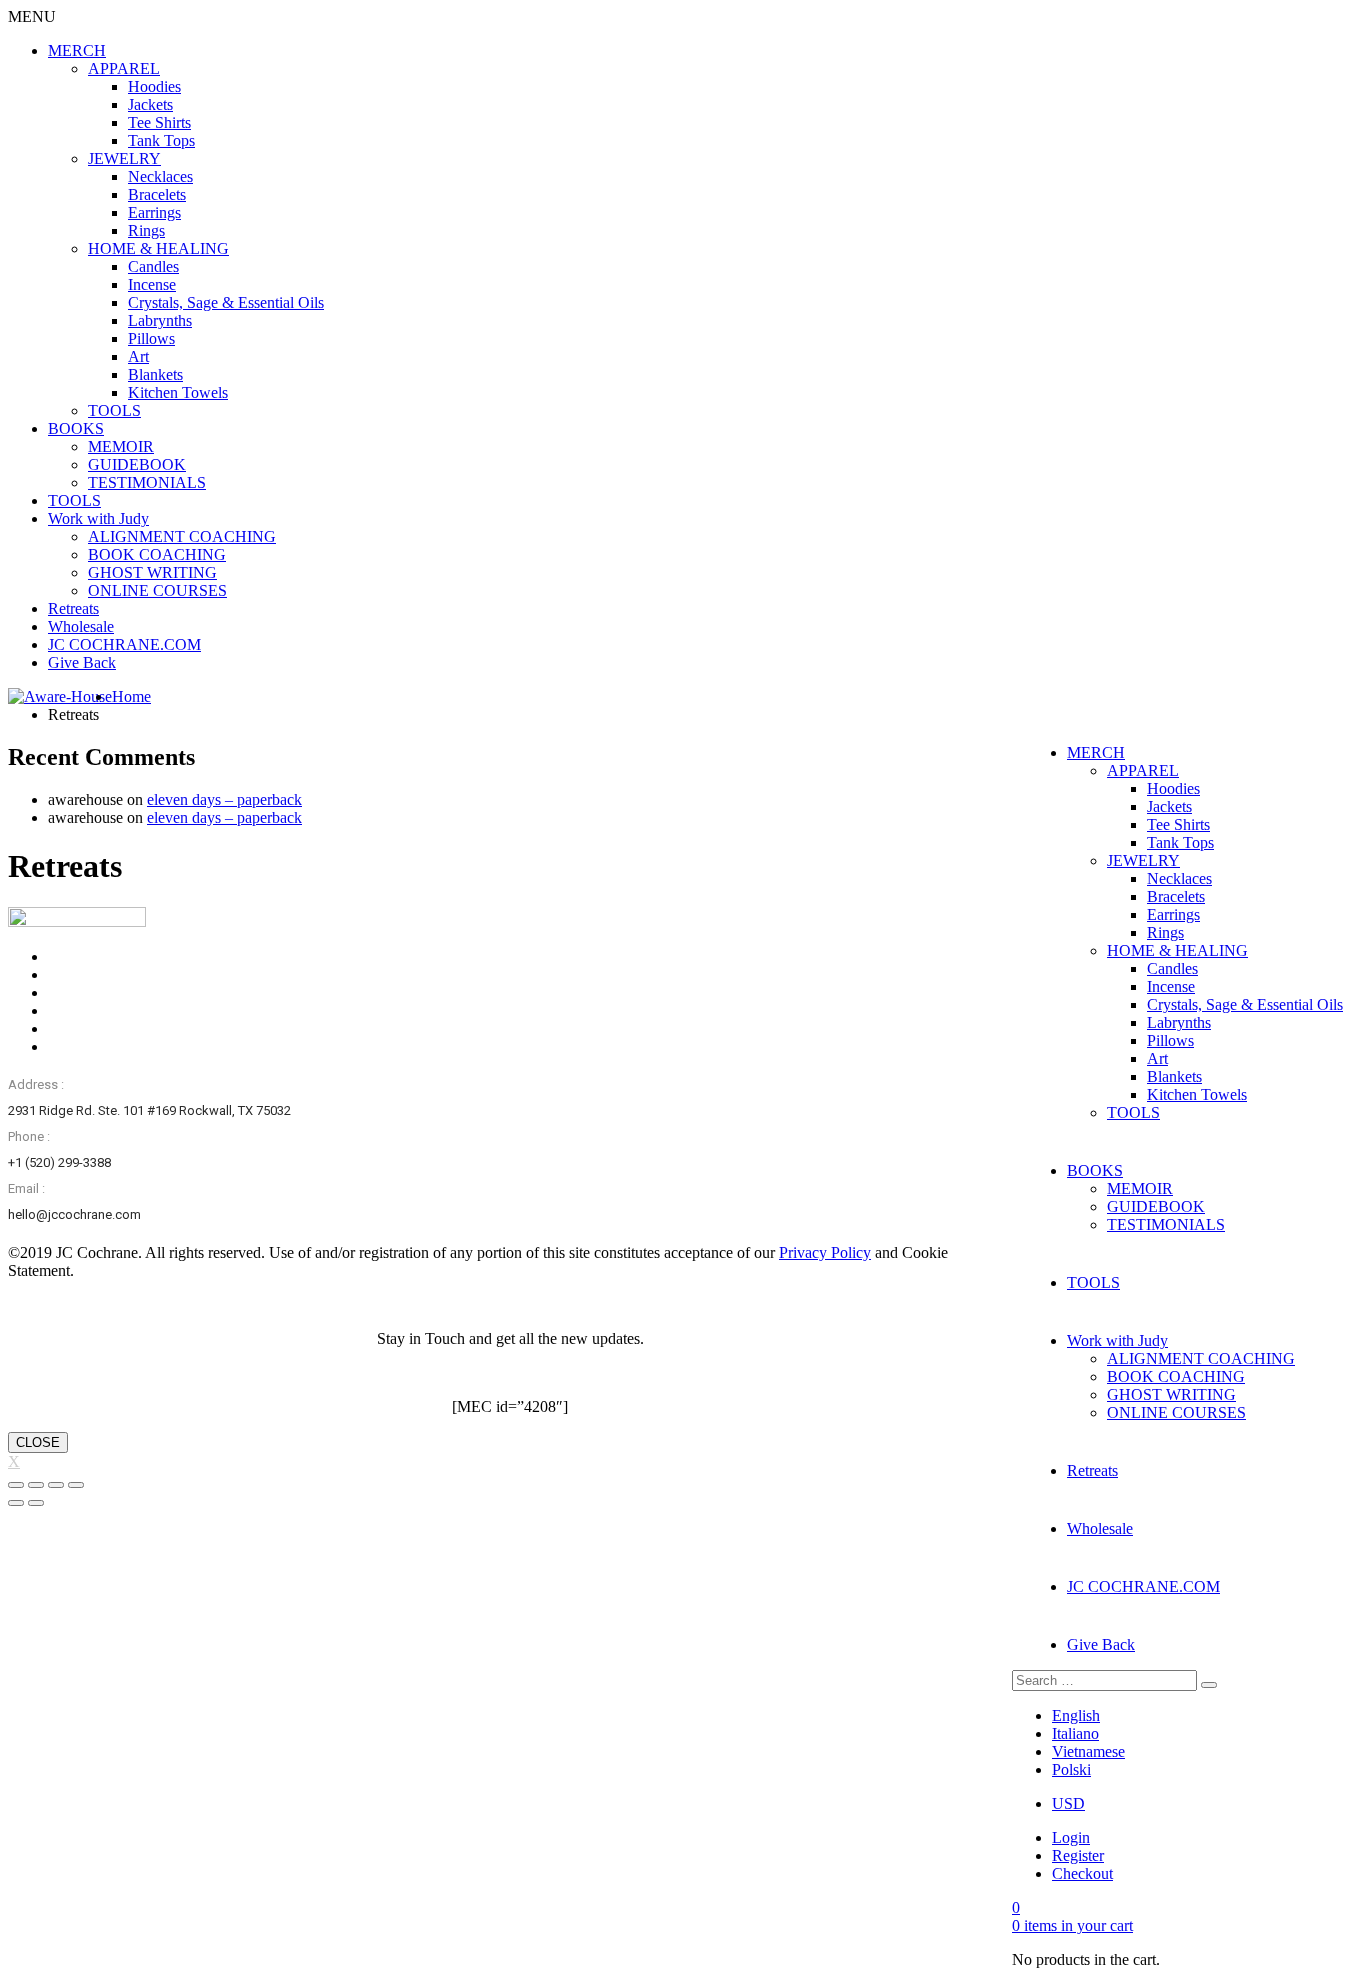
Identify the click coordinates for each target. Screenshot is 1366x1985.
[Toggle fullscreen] (56, 1485)
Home (131, 696)
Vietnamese (1088, 1751)
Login (1071, 1837)
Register (1078, 1855)
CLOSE (38, 1442)
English (1076, 1715)
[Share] (36, 1485)
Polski (1071, 1769)
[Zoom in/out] (76, 1485)
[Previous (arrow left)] (16, 1503)
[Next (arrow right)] (36, 1503)
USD (1068, 1803)
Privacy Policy (825, 1252)
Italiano (1075, 1733)
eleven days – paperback (224, 799)
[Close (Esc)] (16, 1485)
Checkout (1082, 1873)
